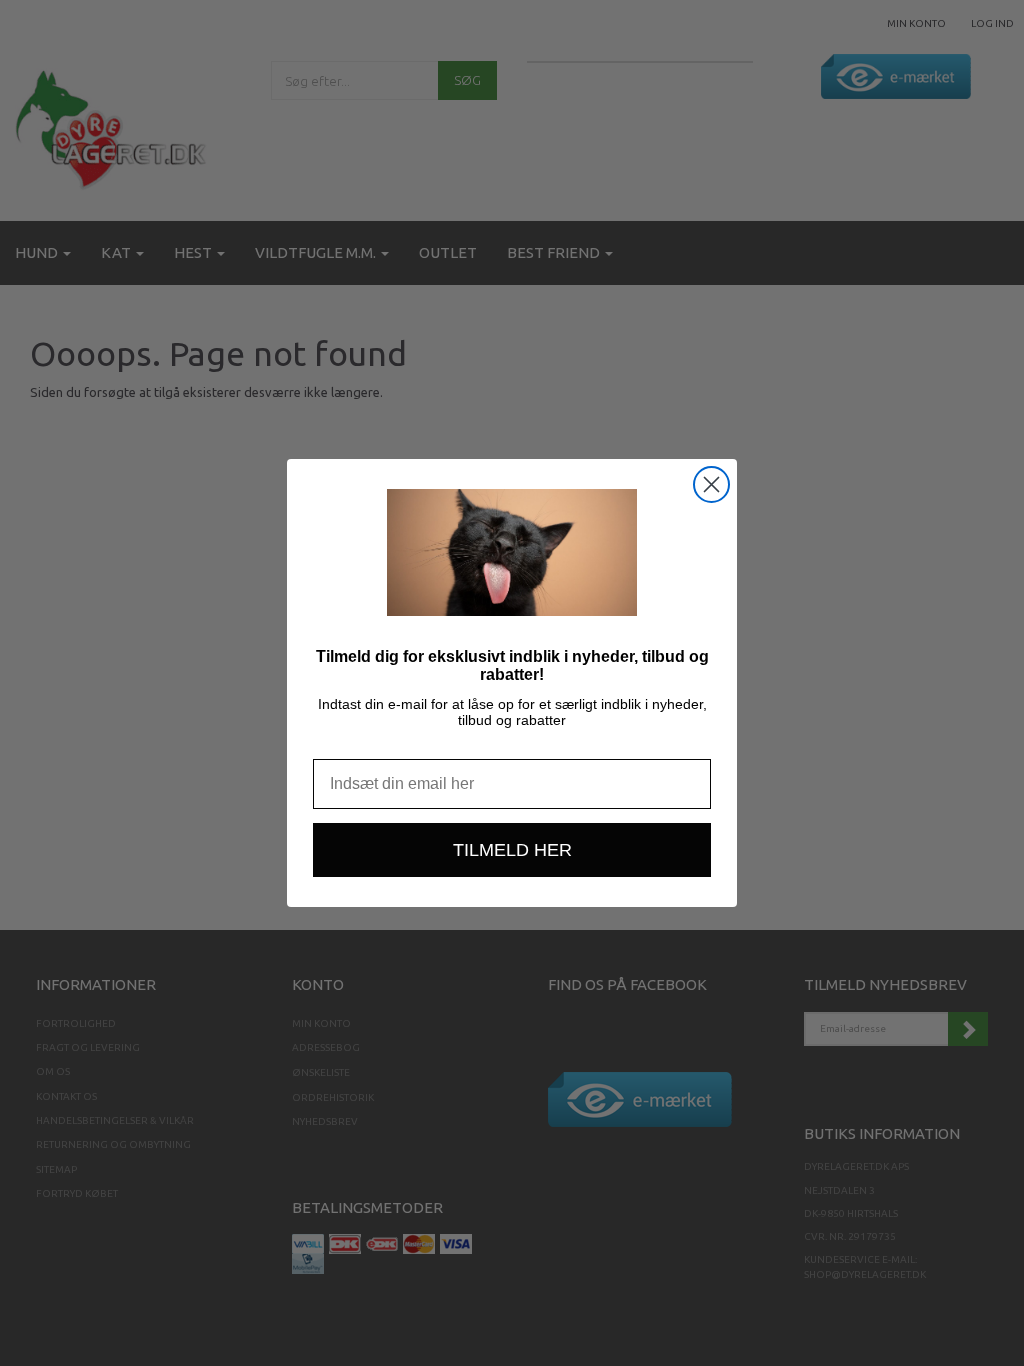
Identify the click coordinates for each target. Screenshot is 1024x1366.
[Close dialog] (711, 484)
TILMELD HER (512, 850)
